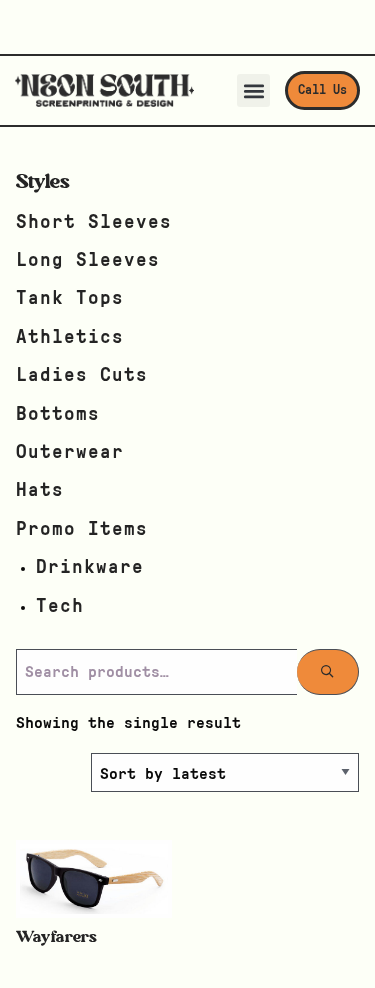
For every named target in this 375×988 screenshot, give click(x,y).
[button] (253, 90)
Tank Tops (70, 298)
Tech (60, 606)
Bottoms (58, 414)
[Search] (328, 672)
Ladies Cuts (82, 375)
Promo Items (82, 529)
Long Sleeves (88, 260)
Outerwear (70, 452)
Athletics (70, 337)
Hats (40, 490)
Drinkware (90, 567)
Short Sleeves (94, 222)
